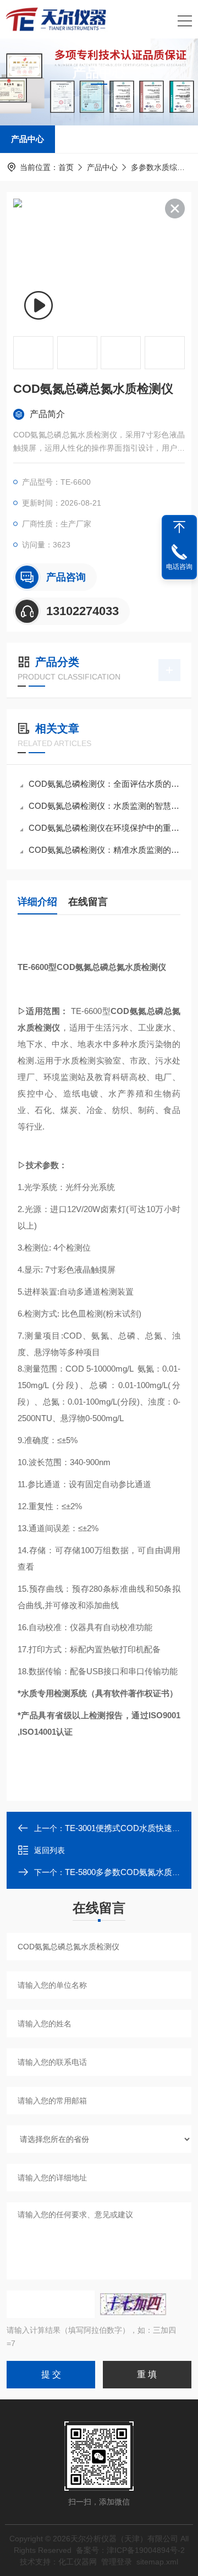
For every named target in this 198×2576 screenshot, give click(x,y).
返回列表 (50, 1850)
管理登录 (117, 2562)
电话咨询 (179, 567)
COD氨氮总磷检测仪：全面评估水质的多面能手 (105, 784)
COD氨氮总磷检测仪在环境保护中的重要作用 (105, 828)
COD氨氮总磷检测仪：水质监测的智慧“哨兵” (105, 806)
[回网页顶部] (179, 527)
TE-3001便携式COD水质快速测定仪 (131, 1828)
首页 (66, 167)
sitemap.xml (157, 2562)
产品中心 (28, 139)
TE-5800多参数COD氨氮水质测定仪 (131, 1872)
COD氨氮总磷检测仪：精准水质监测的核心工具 (105, 850)
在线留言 (88, 902)
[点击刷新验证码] (133, 2304)
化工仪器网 (78, 2562)
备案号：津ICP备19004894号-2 (130, 2550)
